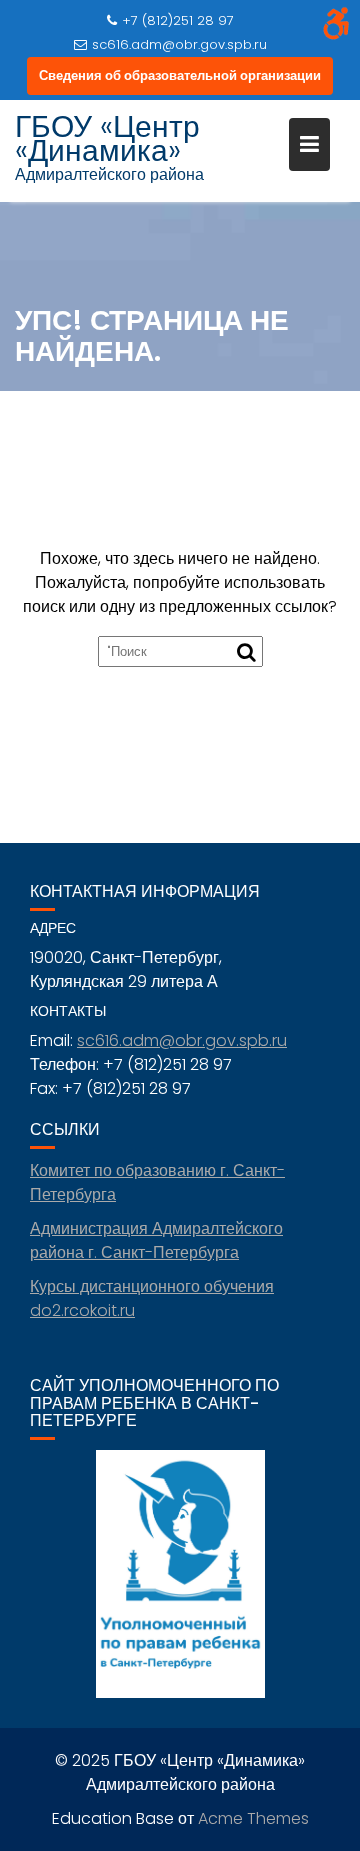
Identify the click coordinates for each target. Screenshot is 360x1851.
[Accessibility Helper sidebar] (336, 24)
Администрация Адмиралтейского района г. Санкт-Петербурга (156, 1240)
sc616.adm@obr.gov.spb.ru (179, 44)
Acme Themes (253, 1818)
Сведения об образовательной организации (180, 75)
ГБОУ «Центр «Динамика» (107, 138)
